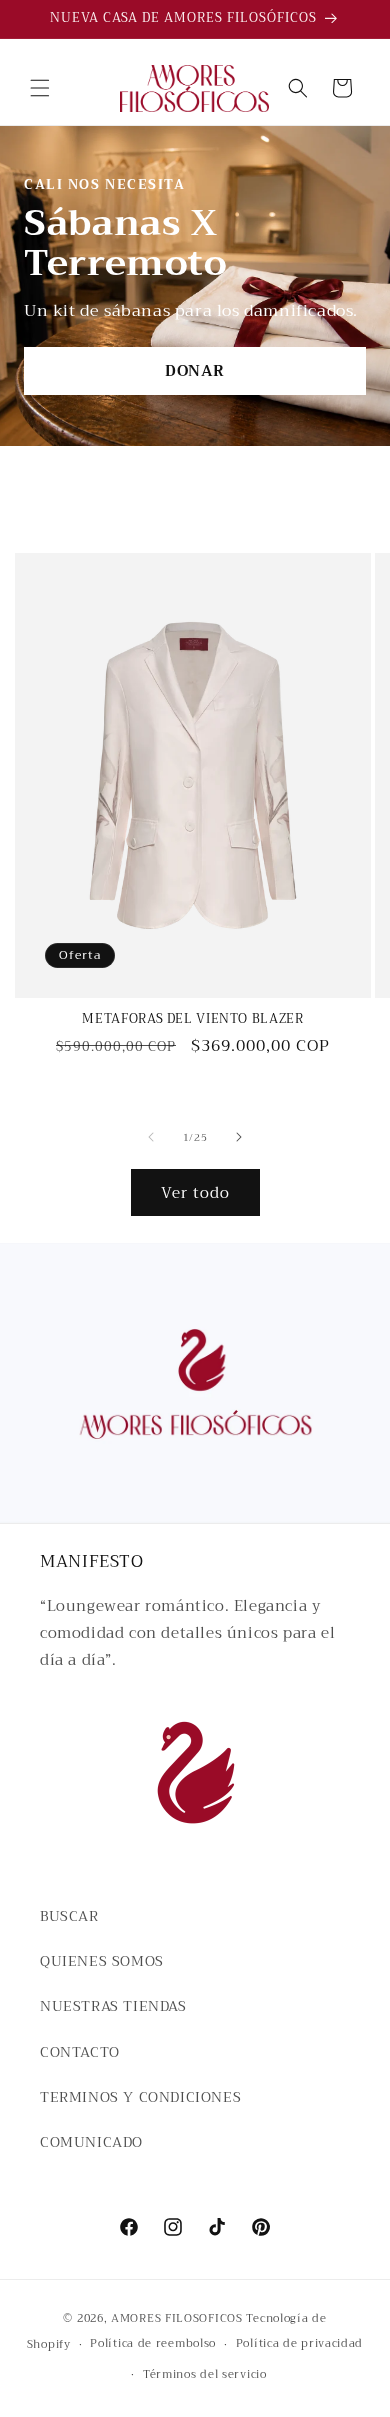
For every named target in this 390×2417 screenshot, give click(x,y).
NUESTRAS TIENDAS (113, 2006)
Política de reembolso (153, 2343)
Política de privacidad (299, 2343)
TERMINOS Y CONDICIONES (140, 2097)
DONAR (195, 371)
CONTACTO (80, 2052)
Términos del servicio (205, 2374)
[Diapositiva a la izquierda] (151, 1137)
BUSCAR (69, 1916)
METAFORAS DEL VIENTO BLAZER (192, 1019)
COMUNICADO (91, 2142)
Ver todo (195, 1193)
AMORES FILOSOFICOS (177, 2318)
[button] (40, 88)
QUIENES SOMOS (102, 1961)
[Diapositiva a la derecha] (239, 1137)
